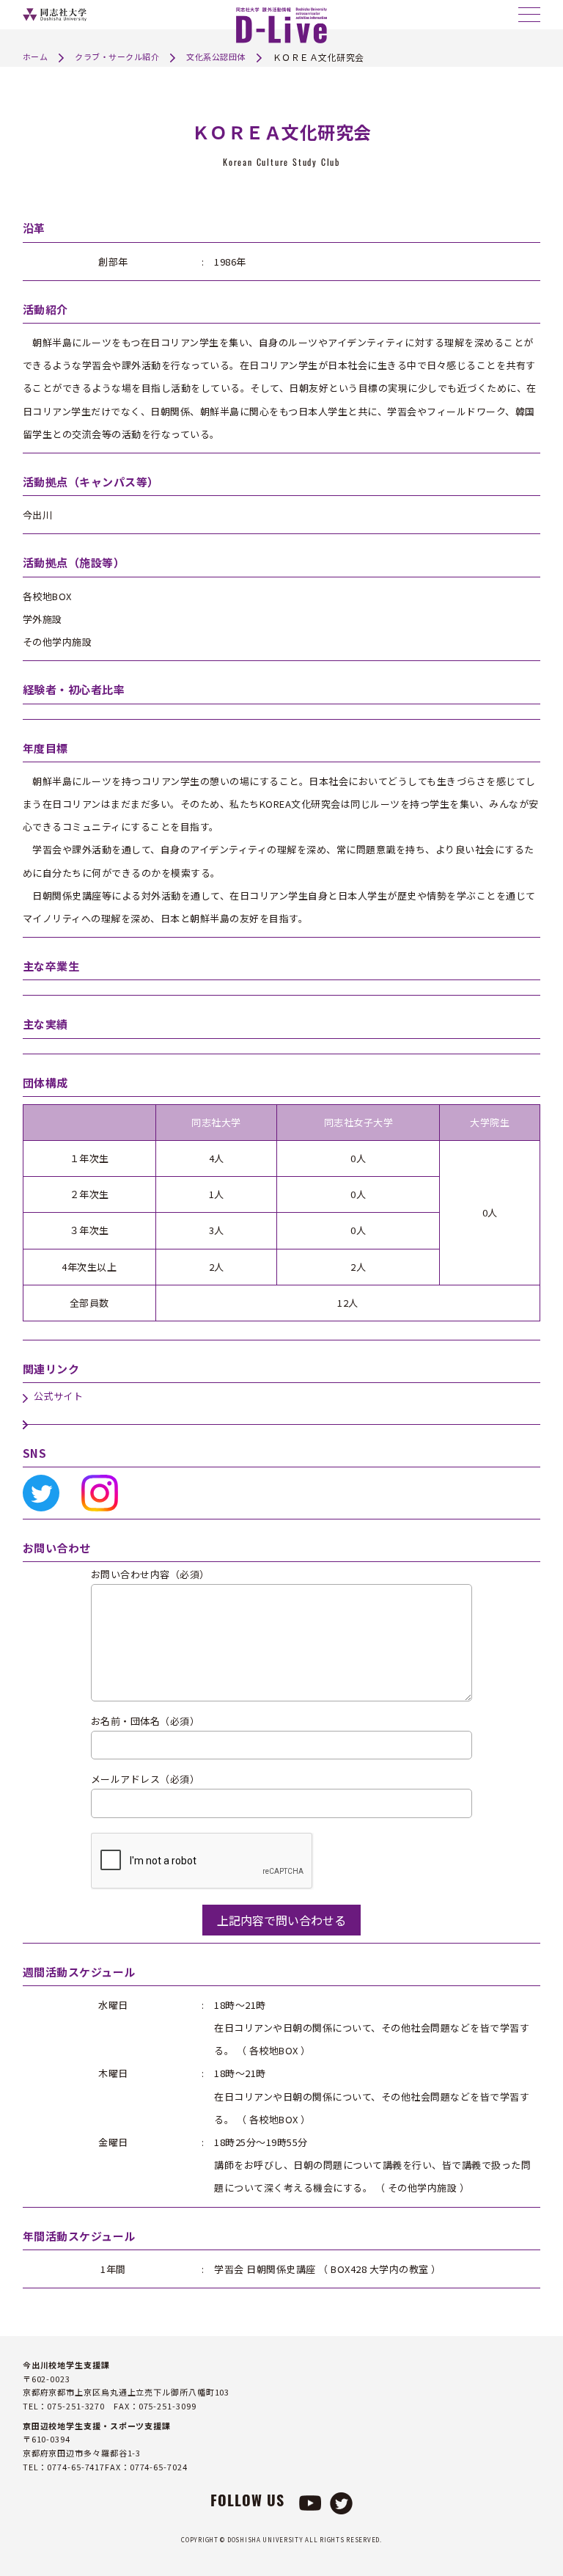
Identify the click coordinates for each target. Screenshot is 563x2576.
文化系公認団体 (216, 56)
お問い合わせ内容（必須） (150, 1575)
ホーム (36, 56)
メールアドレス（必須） (146, 1780)
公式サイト (59, 1396)
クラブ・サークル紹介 (117, 56)
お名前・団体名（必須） (146, 1722)
